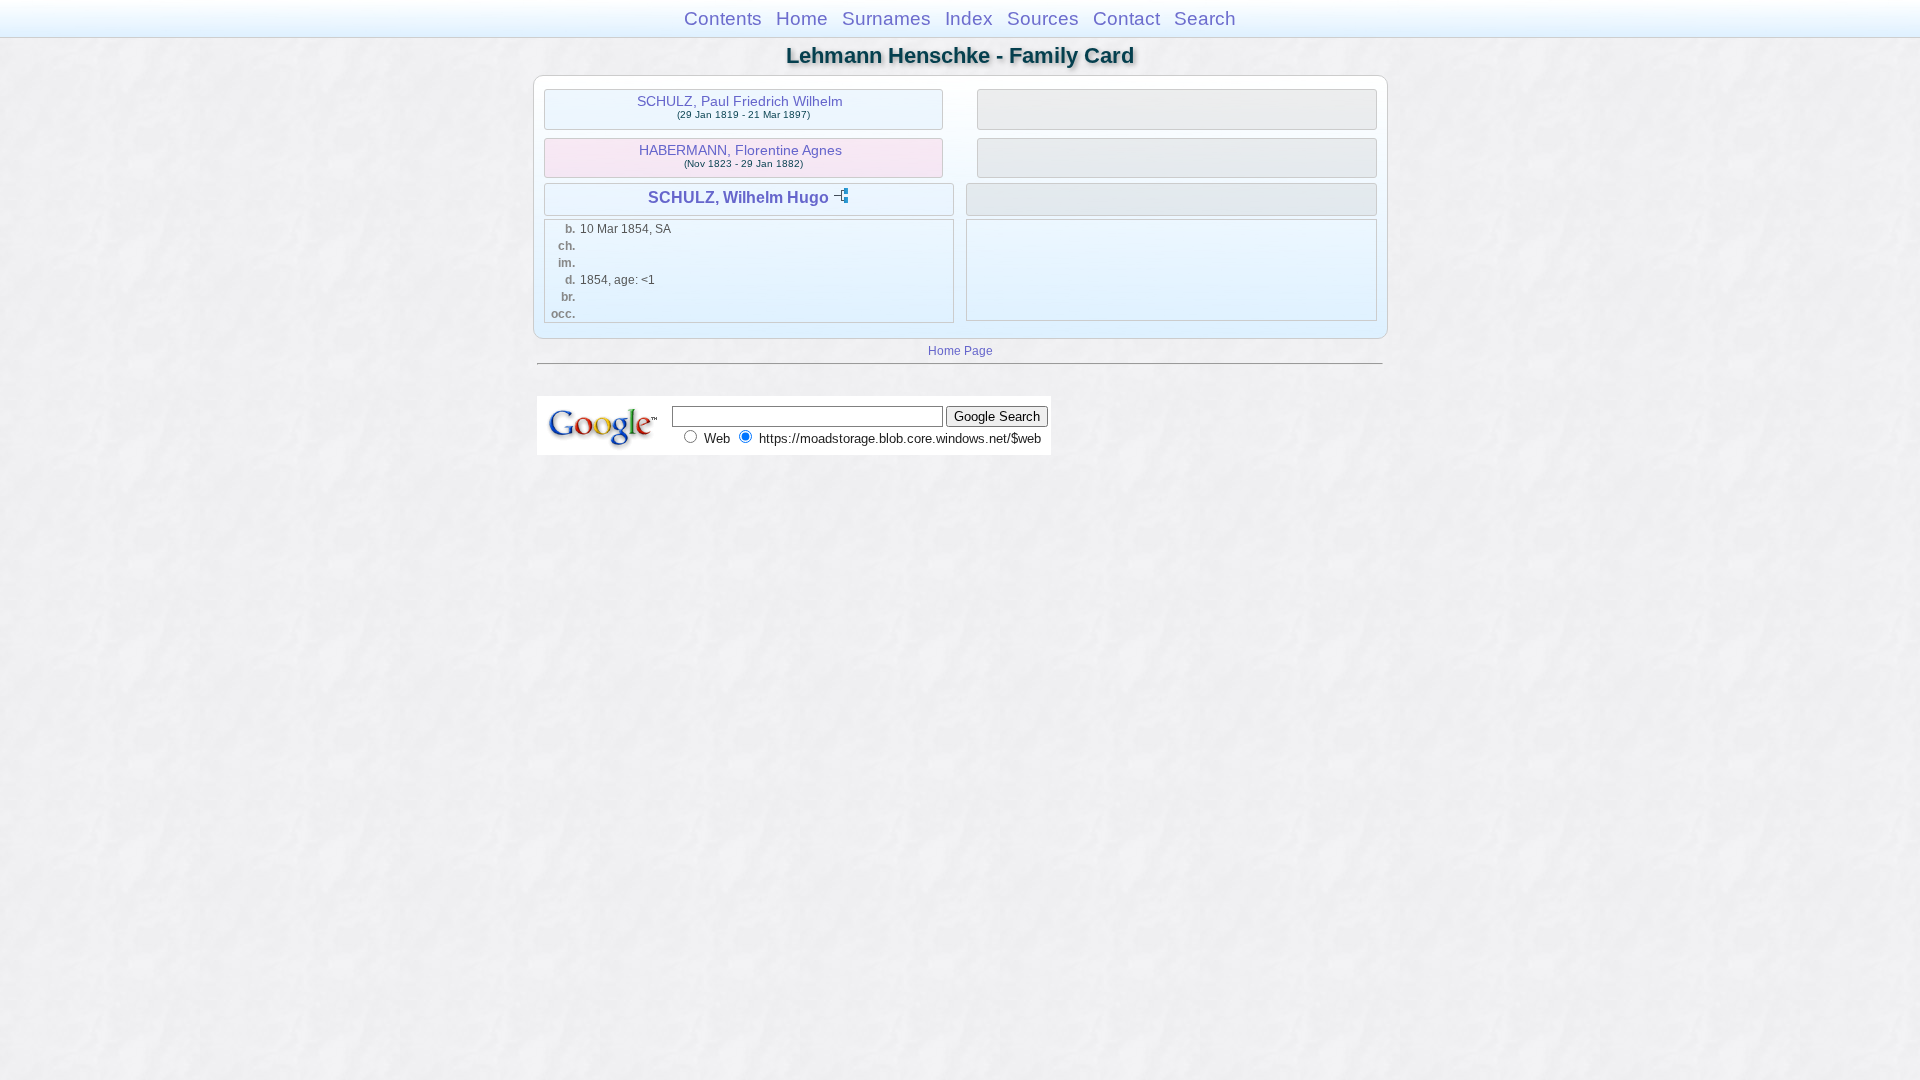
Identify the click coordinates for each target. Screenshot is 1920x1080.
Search (1205, 18)
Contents (723, 18)
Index (969, 18)
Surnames (886, 18)
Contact (1126, 18)
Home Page (960, 350)
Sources (1043, 18)
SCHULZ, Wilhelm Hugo (738, 197)
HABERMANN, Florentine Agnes (740, 150)
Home (802, 18)
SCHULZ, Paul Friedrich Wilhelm (740, 101)
